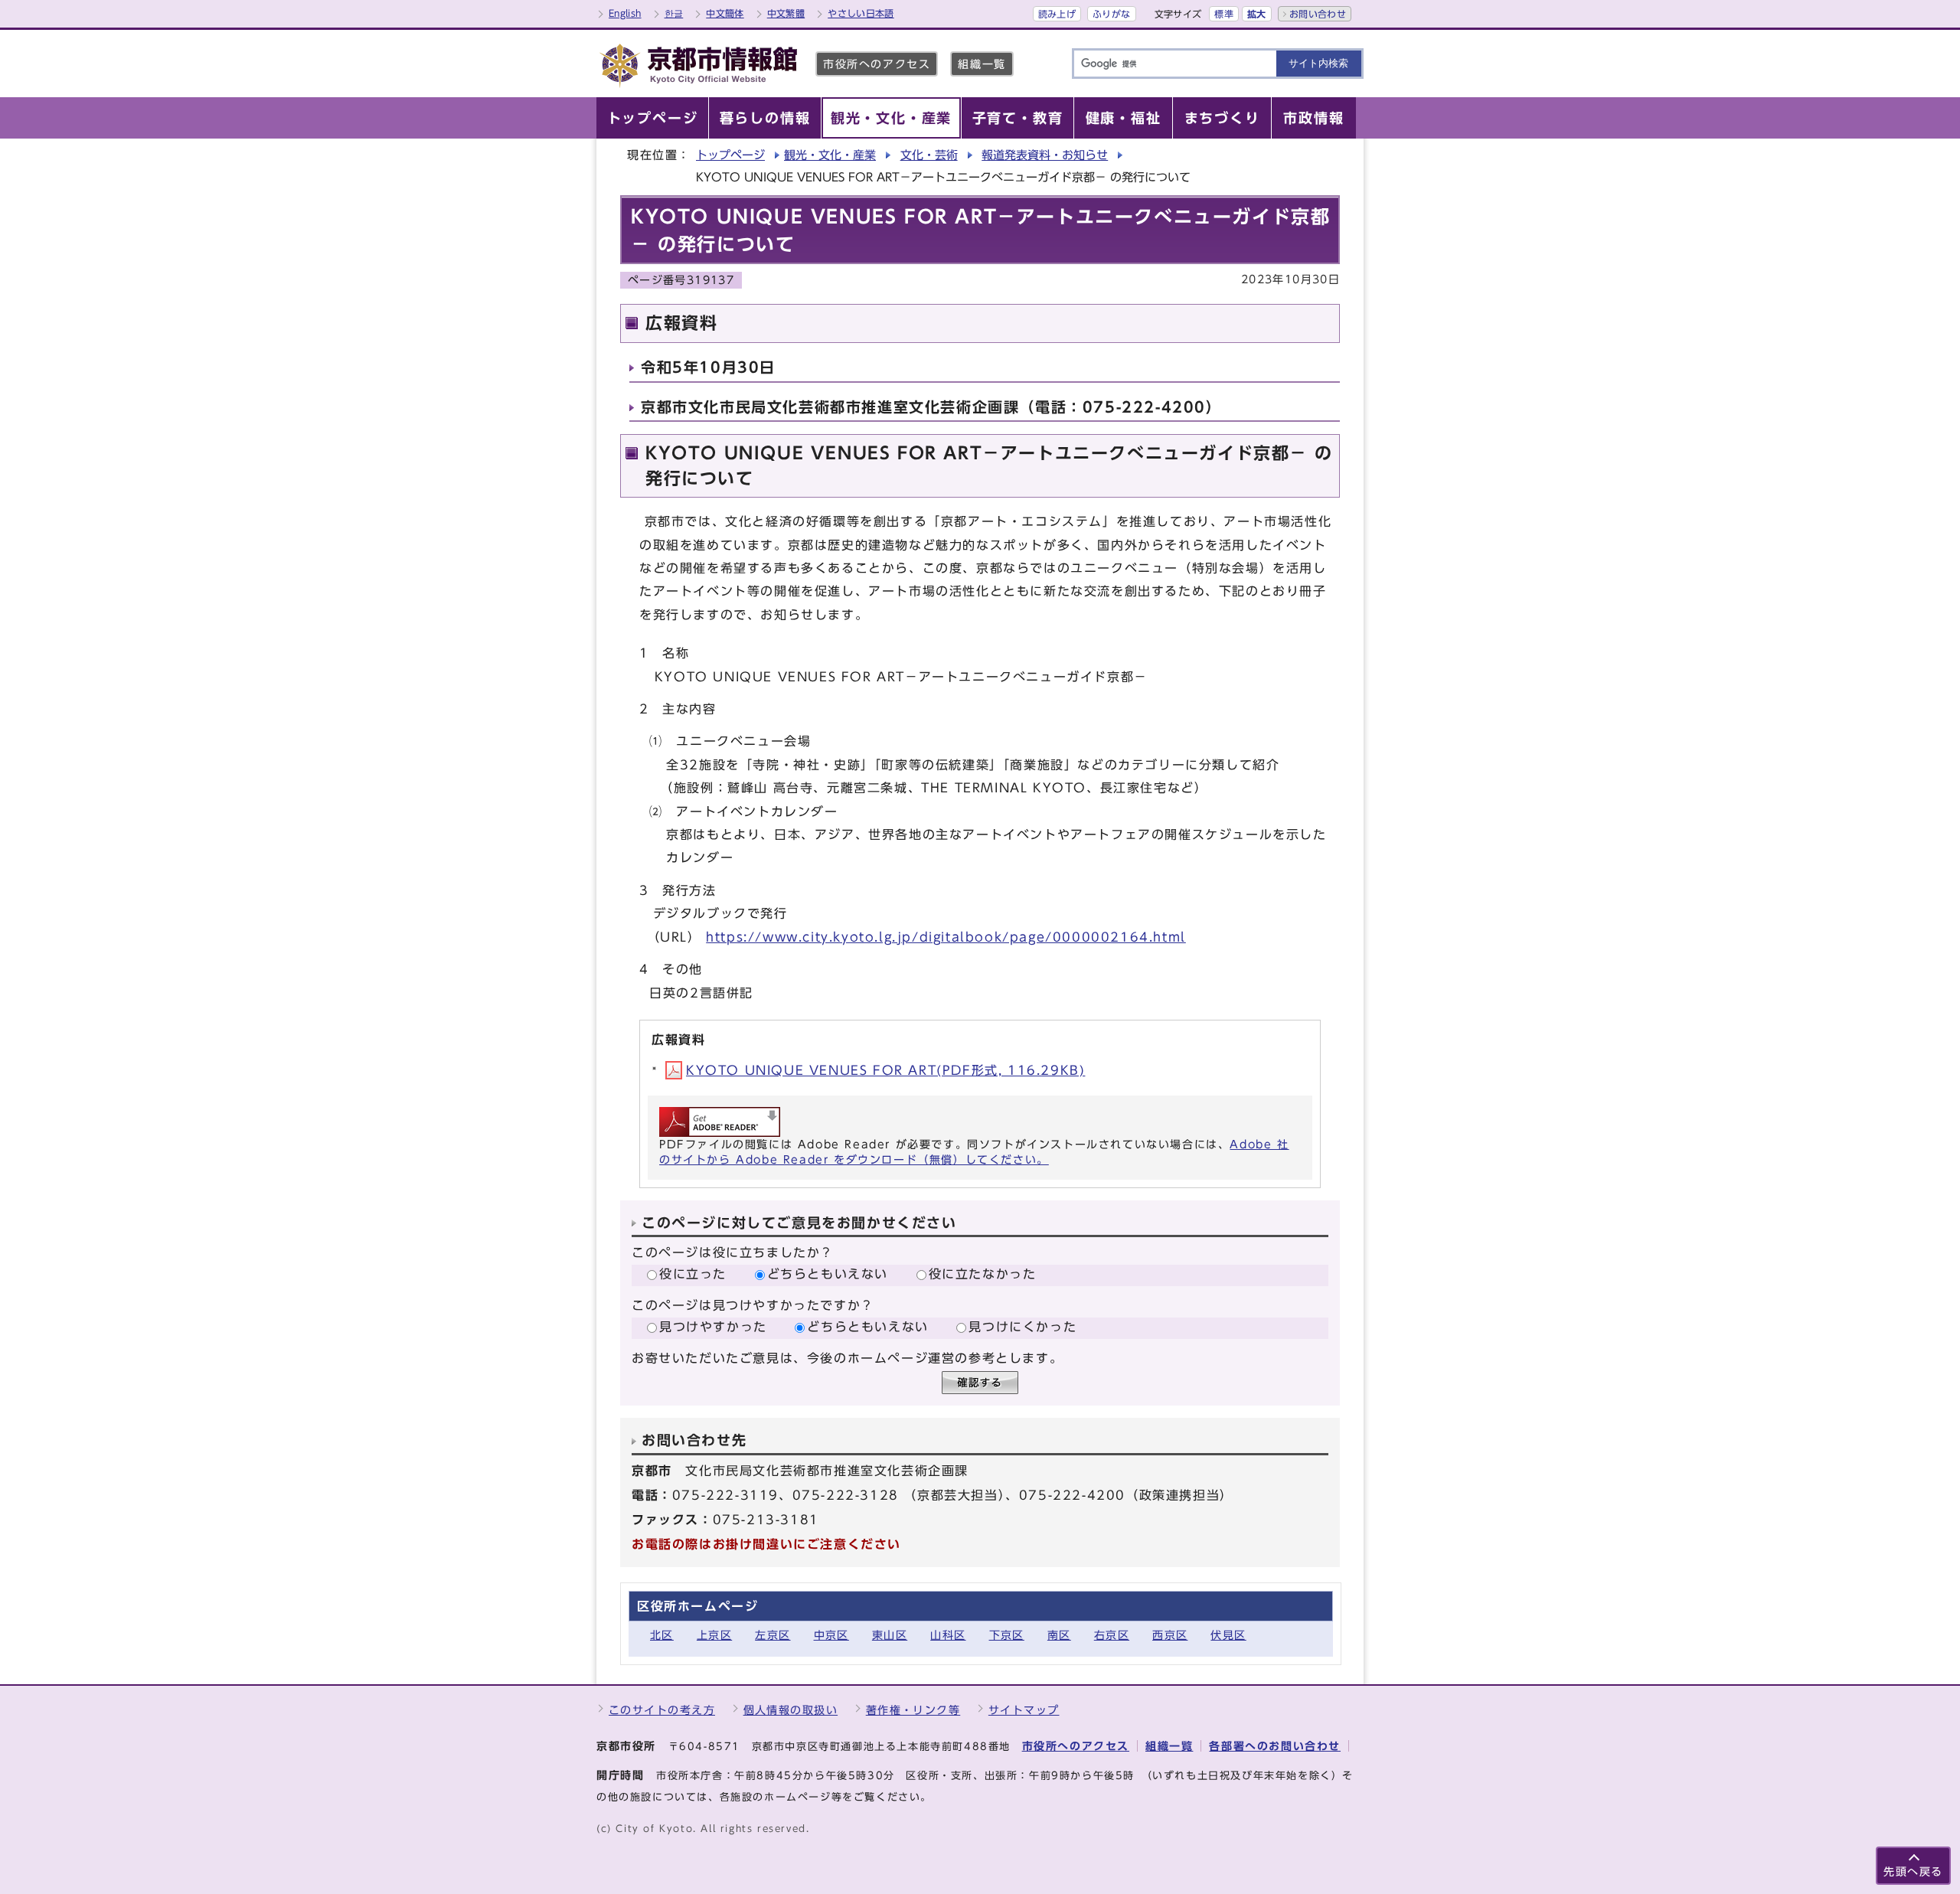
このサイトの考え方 (662, 1710)
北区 (662, 1635)
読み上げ (1057, 14)
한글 (674, 13)
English (625, 13)
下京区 (1007, 1635)
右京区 (1112, 1635)
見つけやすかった (713, 1327)
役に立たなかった (983, 1274)
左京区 (773, 1635)
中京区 (831, 1635)
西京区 (1170, 1635)
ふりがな (1111, 14)
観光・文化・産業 (830, 155)
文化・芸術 (929, 155)
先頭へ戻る (1913, 1871)
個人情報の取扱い (791, 1710)
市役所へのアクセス (877, 64)
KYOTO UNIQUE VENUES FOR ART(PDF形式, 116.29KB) (885, 1070)
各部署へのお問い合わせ (1275, 1746)
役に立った (693, 1274)
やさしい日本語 (861, 13)
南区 (1059, 1635)
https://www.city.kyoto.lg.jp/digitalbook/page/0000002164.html (946, 937)
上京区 (714, 1635)
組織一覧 (982, 64)
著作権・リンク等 (913, 1710)
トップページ (730, 155)
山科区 (948, 1635)
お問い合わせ (1318, 14)
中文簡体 (725, 13)
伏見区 (1228, 1635)
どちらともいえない (828, 1274)
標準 (1224, 14)
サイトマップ (1024, 1710)
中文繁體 (786, 13)
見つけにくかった (1022, 1327)
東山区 (890, 1635)
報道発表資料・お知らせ (1045, 155)
